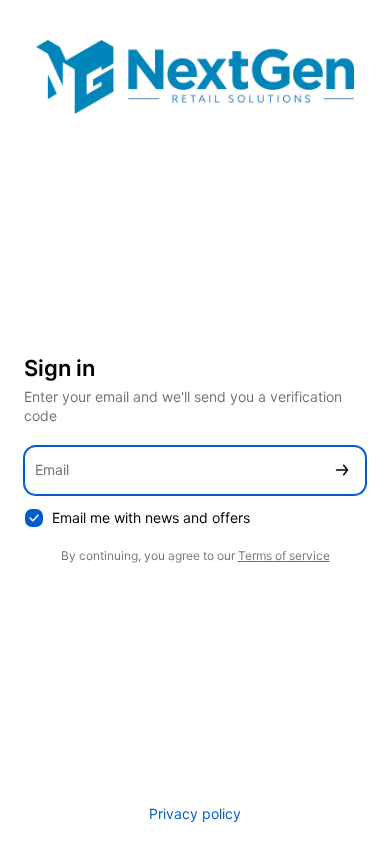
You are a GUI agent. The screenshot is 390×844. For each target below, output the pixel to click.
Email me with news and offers (151, 517)
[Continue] (342, 470)
